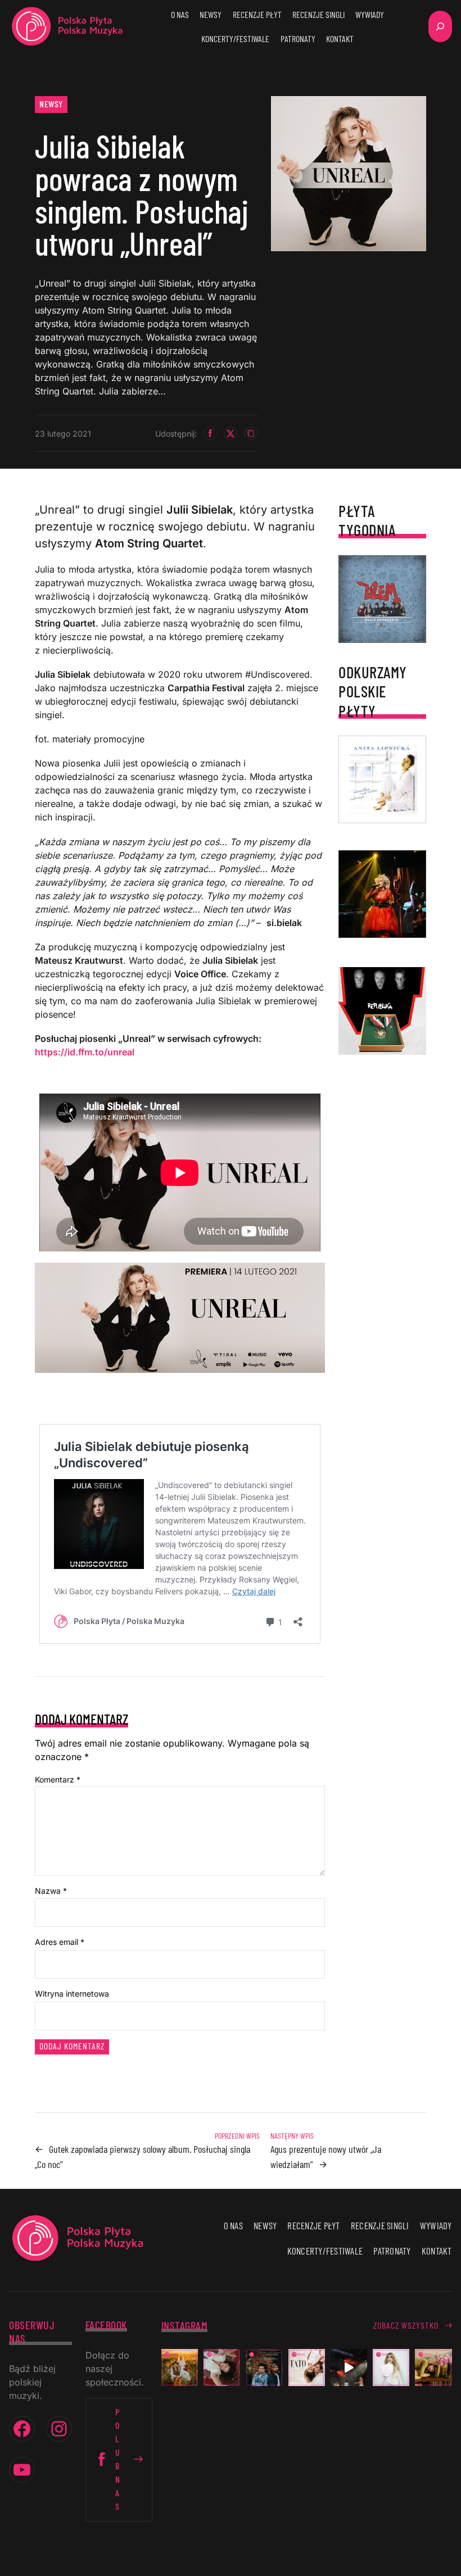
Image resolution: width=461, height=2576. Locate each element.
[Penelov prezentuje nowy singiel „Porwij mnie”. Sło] (433, 2367)
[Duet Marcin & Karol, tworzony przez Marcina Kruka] (264, 2367)
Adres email (60, 1942)
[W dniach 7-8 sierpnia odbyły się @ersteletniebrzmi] (349, 2367)
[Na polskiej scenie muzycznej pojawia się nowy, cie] (222, 2367)
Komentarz (58, 1779)
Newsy (51, 104)
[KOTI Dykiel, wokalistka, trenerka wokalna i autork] (391, 2367)
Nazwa (51, 1891)
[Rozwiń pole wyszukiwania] (440, 26)
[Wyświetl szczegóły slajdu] (382, 894)
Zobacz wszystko (406, 2325)
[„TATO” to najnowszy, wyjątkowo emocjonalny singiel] (307, 2367)
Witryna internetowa (72, 1994)
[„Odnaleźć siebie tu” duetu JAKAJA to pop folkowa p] (180, 2367)
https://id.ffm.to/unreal (85, 1052)
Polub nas (118, 2459)
